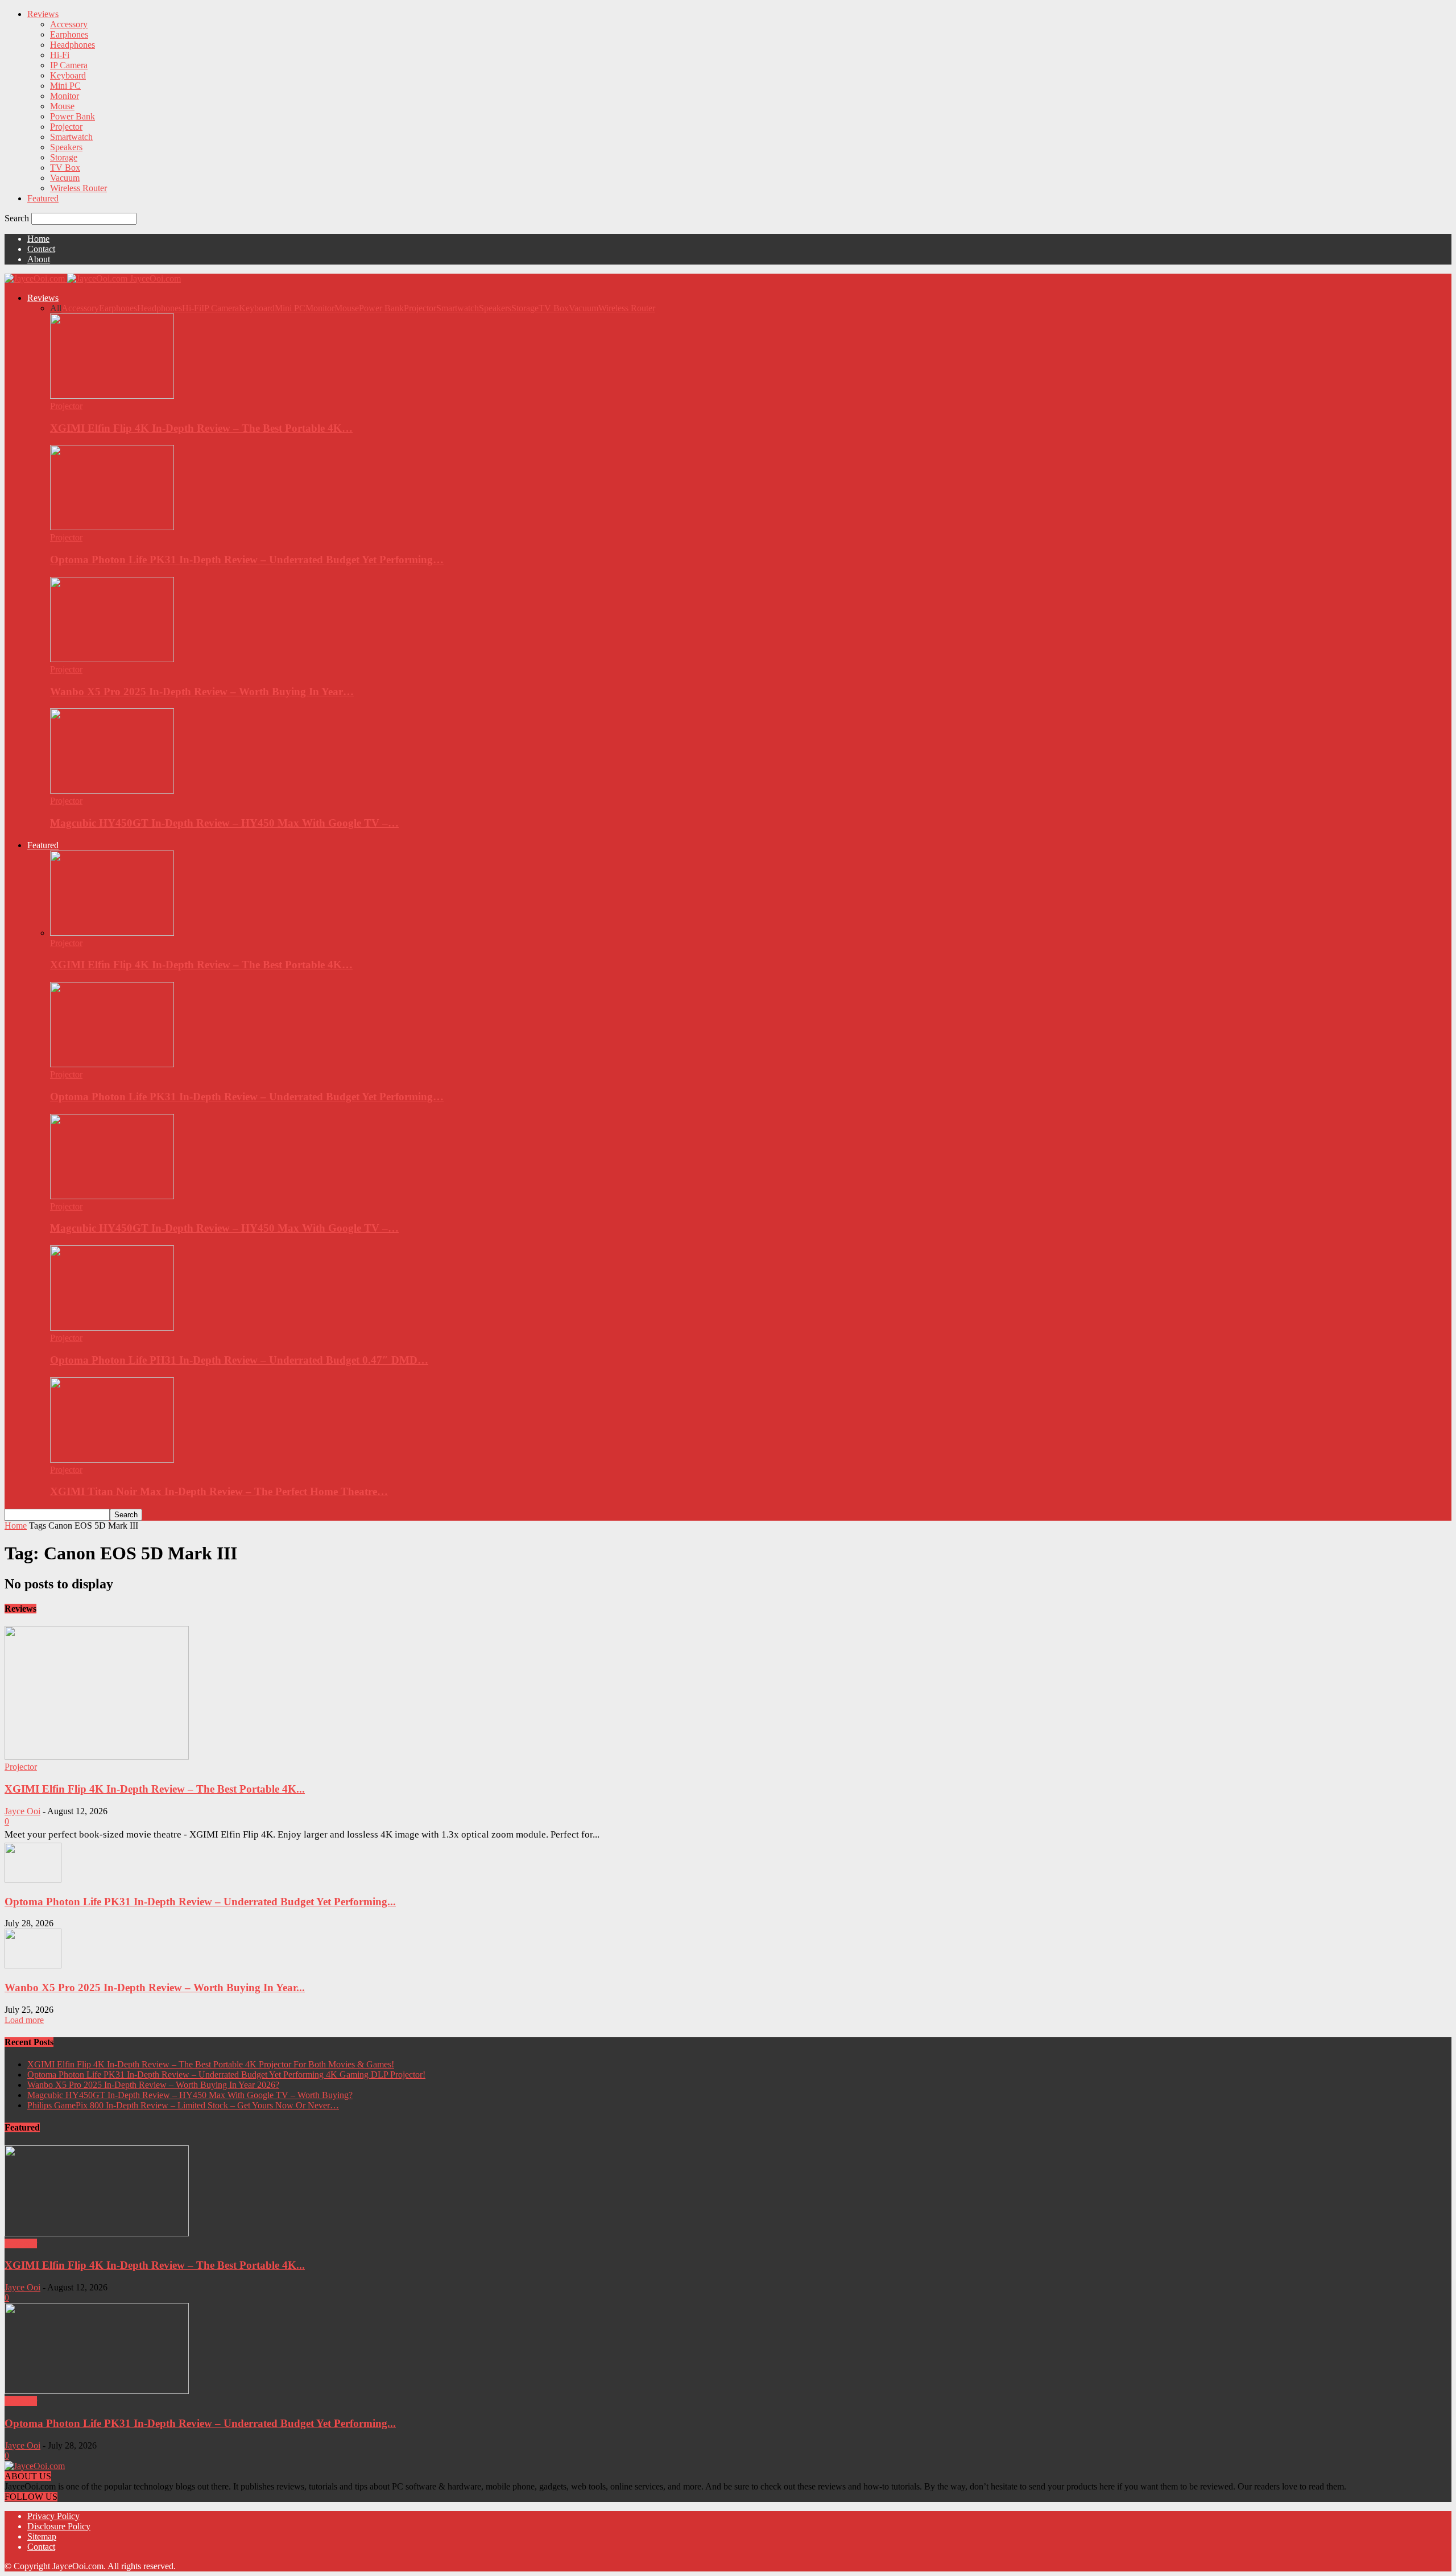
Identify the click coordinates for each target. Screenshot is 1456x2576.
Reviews (43, 14)
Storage (64, 157)
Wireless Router (78, 188)
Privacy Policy (53, 2516)
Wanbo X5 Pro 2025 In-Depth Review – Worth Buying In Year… (202, 692)
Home (38, 239)
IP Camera (69, 65)
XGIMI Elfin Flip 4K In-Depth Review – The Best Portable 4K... (155, 1789)
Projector (66, 127)
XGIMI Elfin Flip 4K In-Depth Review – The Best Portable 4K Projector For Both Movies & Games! (211, 2064)
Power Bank (73, 116)
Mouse (62, 106)
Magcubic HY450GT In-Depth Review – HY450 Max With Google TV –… (224, 823)
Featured (43, 198)
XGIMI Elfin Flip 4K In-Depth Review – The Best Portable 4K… (201, 428)
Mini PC (65, 86)
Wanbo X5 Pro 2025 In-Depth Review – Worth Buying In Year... (155, 1987)
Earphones (69, 34)
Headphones (73, 45)
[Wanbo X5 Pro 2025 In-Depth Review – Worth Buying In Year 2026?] (112, 659)
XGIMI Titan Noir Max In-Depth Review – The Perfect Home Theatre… (219, 1491)
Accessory (69, 24)
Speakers (66, 147)
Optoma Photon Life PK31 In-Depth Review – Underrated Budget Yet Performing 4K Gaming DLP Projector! (226, 2075)
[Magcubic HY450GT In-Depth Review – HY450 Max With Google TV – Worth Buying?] (112, 790)
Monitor (65, 96)
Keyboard (68, 75)
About (39, 259)
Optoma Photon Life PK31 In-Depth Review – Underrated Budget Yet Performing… (247, 560)
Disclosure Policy (59, 2526)
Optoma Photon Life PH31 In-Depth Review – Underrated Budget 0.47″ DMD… (239, 1360)
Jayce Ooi (22, 1811)
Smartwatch (71, 137)
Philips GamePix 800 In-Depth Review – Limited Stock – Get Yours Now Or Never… (183, 2105)
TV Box (65, 168)
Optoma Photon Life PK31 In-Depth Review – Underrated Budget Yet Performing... (200, 1902)
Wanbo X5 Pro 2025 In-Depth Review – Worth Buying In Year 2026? (153, 2085)
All (56, 308)
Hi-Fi (60, 55)
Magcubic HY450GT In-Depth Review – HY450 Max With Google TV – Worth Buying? (190, 2095)
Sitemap (42, 2536)
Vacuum (65, 178)
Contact (41, 249)
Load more (24, 2020)
